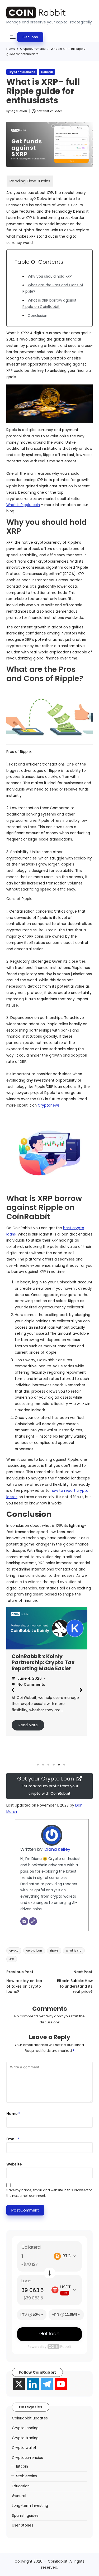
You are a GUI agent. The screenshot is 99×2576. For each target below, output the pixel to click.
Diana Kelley (57, 1849)
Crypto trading (25, 2438)
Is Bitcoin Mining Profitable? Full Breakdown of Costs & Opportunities (41, 1665)
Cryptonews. (49, 1105)
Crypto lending (25, 2428)
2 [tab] (43, 1765)
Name (13, 2114)
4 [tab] (54, 1765)
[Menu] (12, 37)
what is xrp (74, 1951)
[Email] (24, 1921)
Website (14, 2164)
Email (13, 2139)
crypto (14, 1951)
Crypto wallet (24, 2448)
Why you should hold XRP (50, 276)
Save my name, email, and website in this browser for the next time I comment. (49, 2193)
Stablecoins (27, 2476)
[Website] (33, 1921)
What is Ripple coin (23, 505)
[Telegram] (47, 2384)
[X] (19, 2384)
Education (21, 2486)
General (47, 72)
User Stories (23, 2525)
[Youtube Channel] (61, 2384)
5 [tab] (59, 1765)
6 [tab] (64, 1765)
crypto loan (34, 1951)
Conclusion (37, 316)
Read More (28, 1731)
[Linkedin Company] (33, 2384)
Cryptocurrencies (22, 72)
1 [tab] (38, 1765)
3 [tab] (49, 1765)
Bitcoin (22, 2466)
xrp (12, 1959)
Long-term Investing (30, 2506)
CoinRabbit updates (30, 2418)
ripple (54, 1951)
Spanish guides (25, 2516)
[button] (30, 37)
